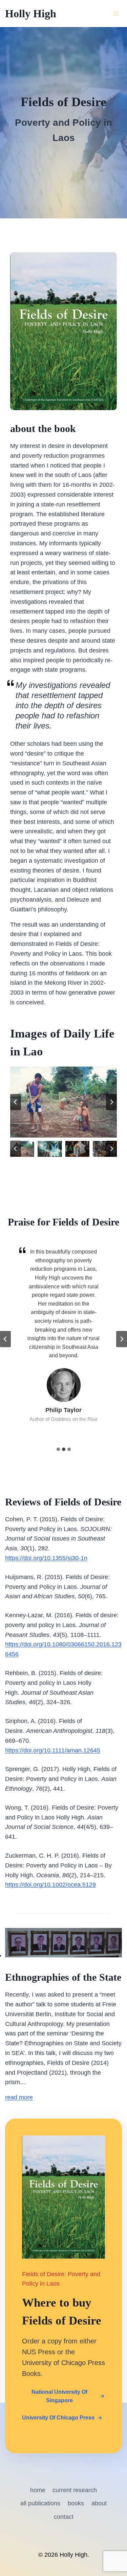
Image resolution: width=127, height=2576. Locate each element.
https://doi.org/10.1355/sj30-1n (46, 1558)
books (76, 2503)
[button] (22, 1149)
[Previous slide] (5, 1339)
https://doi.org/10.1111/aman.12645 (53, 1750)
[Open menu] (116, 13)
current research (75, 2490)
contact (64, 2517)
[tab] (58, 1449)
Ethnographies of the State (63, 1977)
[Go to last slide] (16, 1102)
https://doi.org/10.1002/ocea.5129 (50, 1885)
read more (19, 2097)
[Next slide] (111, 1102)
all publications (40, 2503)
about (99, 2503)
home (38, 2490)
